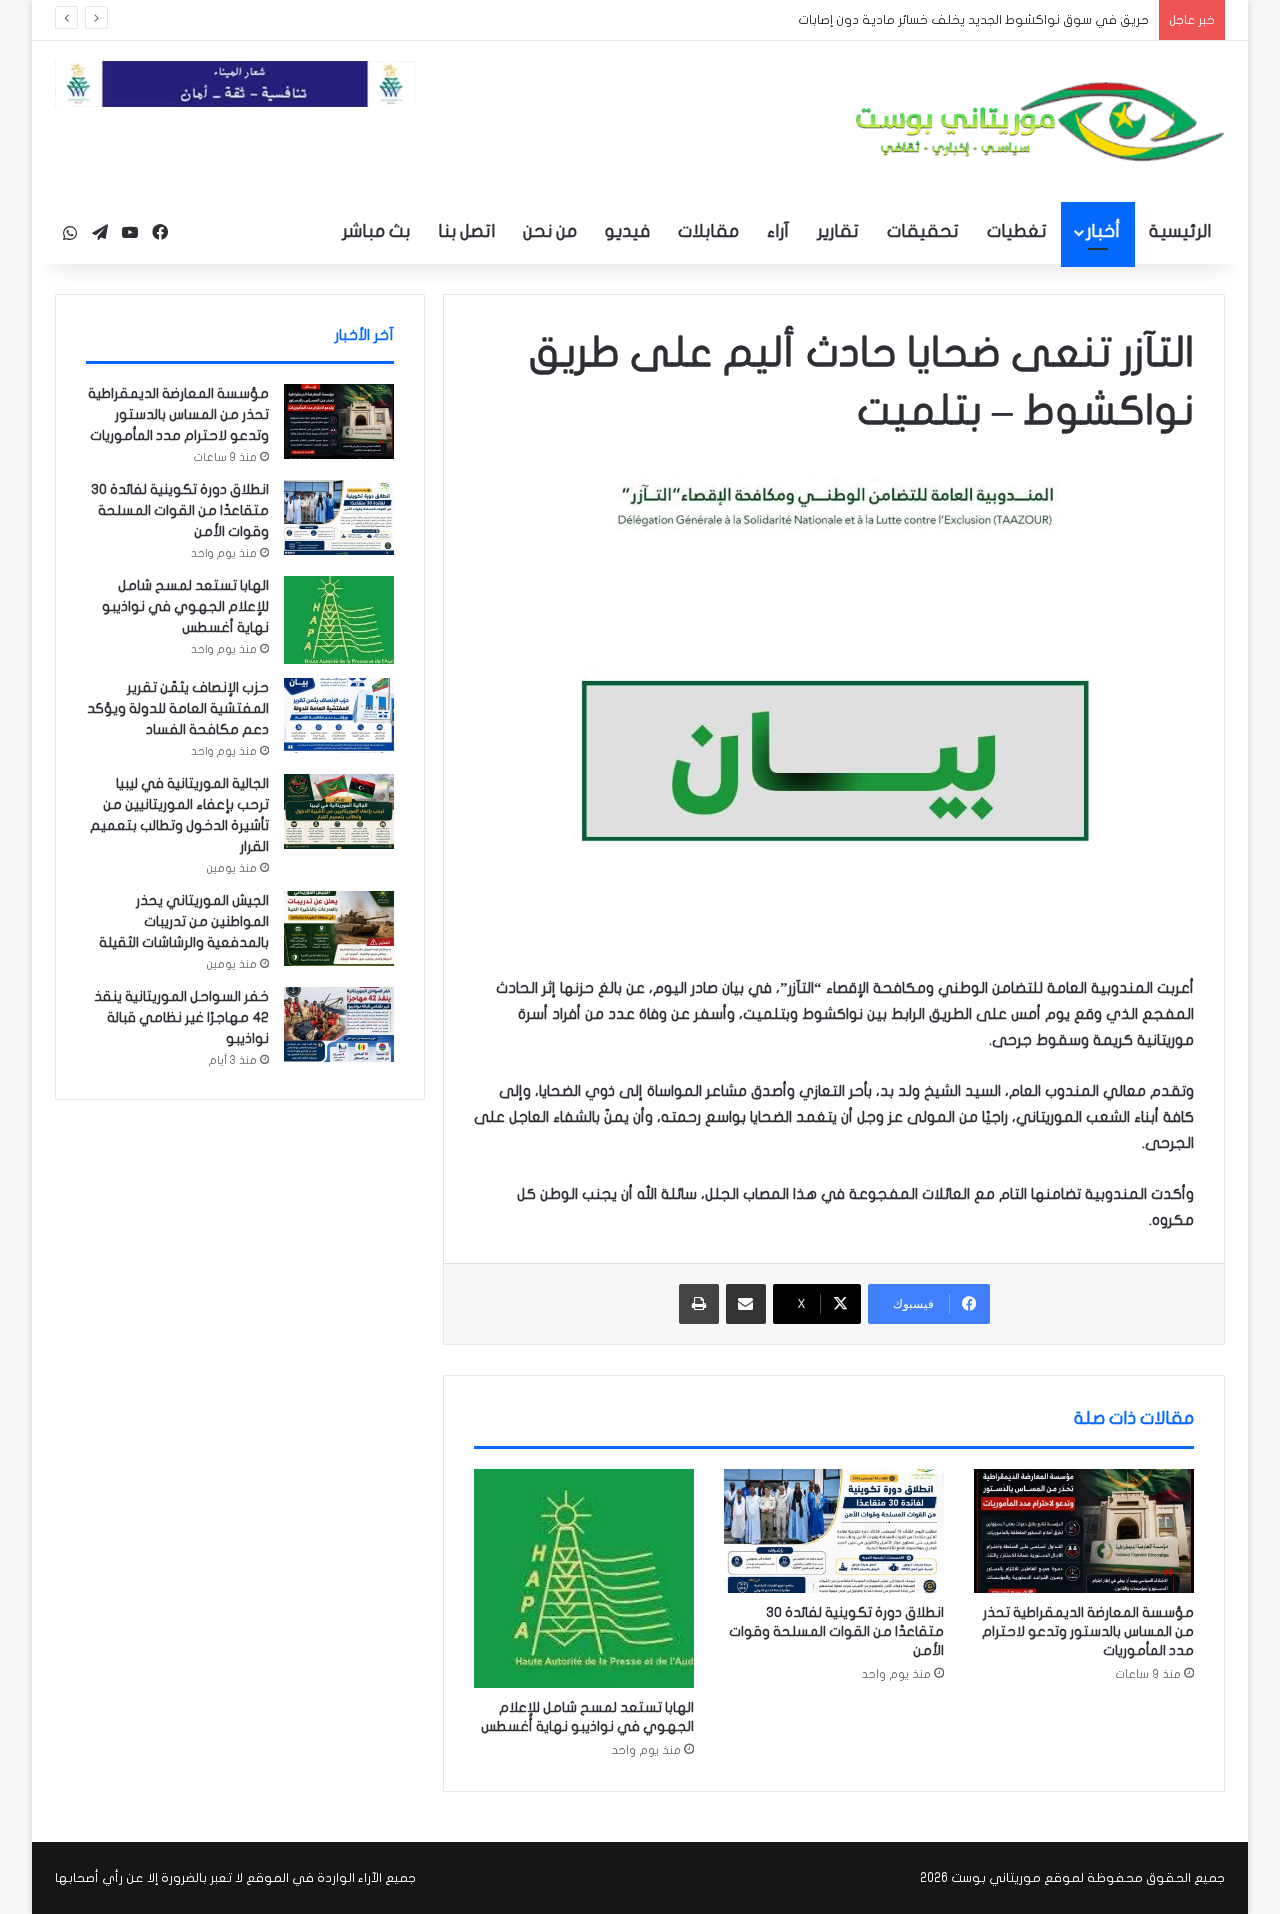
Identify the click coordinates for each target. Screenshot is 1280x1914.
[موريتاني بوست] (1040, 121)
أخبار (1103, 231)
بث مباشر (376, 231)
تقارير (838, 231)
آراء (778, 231)
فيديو (627, 231)
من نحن (550, 231)
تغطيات (1017, 231)
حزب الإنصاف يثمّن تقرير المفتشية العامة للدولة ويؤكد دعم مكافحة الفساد (178, 708)
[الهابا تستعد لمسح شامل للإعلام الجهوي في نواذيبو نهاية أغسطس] (584, 1578)
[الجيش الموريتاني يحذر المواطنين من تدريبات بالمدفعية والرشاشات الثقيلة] (339, 928)
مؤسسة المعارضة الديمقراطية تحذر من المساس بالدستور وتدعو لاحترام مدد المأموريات (1088, 1631)
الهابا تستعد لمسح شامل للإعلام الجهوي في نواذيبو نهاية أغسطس (185, 606)
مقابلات (708, 231)
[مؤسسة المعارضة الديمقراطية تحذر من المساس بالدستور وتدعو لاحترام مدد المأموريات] (1084, 1531)
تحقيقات (923, 231)
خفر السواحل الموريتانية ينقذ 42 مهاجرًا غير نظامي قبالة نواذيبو (181, 1017)
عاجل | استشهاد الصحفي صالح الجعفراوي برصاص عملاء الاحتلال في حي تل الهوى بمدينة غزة (874, 20)
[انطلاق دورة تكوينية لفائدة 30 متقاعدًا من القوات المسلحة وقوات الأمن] (834, 1531)
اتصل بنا (466, 231)
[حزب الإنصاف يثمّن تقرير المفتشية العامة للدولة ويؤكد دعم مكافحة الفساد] (339, 715)
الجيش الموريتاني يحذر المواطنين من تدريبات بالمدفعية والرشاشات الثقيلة (184, 921)
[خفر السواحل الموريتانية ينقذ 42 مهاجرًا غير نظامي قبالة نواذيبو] (339, 1024)
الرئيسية (1180, 231)
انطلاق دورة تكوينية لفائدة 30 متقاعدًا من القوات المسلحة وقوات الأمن (836, 1631)
